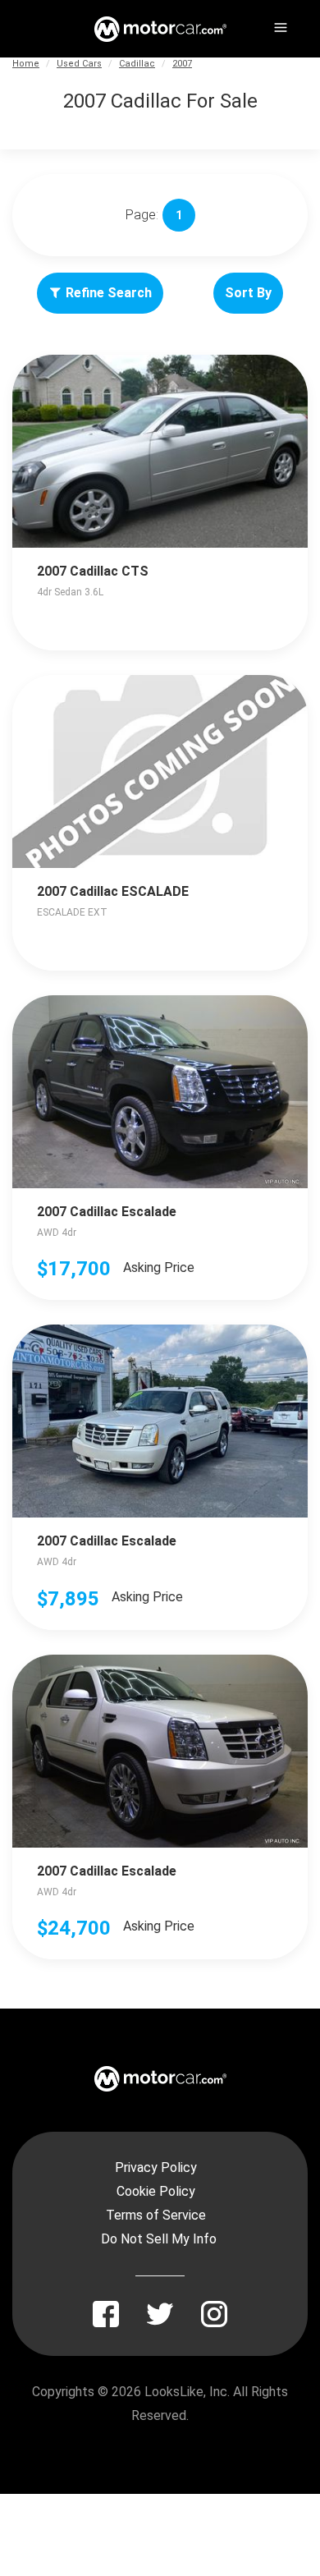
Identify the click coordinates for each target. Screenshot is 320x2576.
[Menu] (279, 25)
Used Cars (79, 64)
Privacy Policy (156, 2167)
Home (26, 64)
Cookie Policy (156, 2191)
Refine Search (109, 293)
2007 (182, 64)
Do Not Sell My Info (159, 2239)
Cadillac (137, 64)
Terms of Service (156, 2215)
